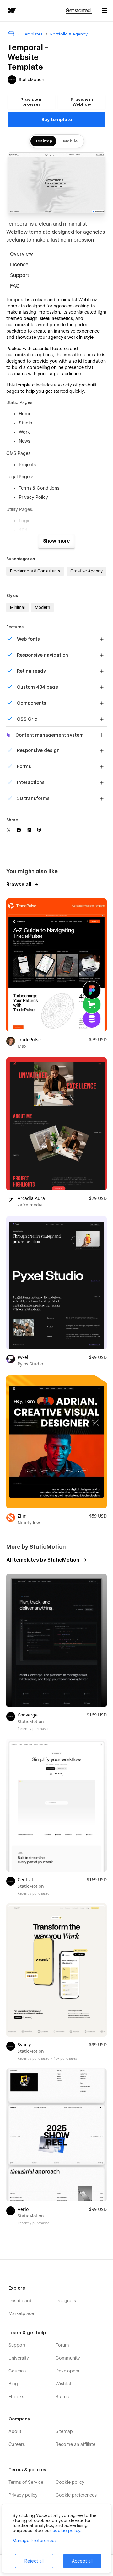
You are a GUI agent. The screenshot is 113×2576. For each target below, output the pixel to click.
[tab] (56, 254)
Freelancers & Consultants (35, 571)
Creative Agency (86, 571)
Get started (79, 11)
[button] (104, 11)
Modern (42, 607)
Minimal (17, 607)
